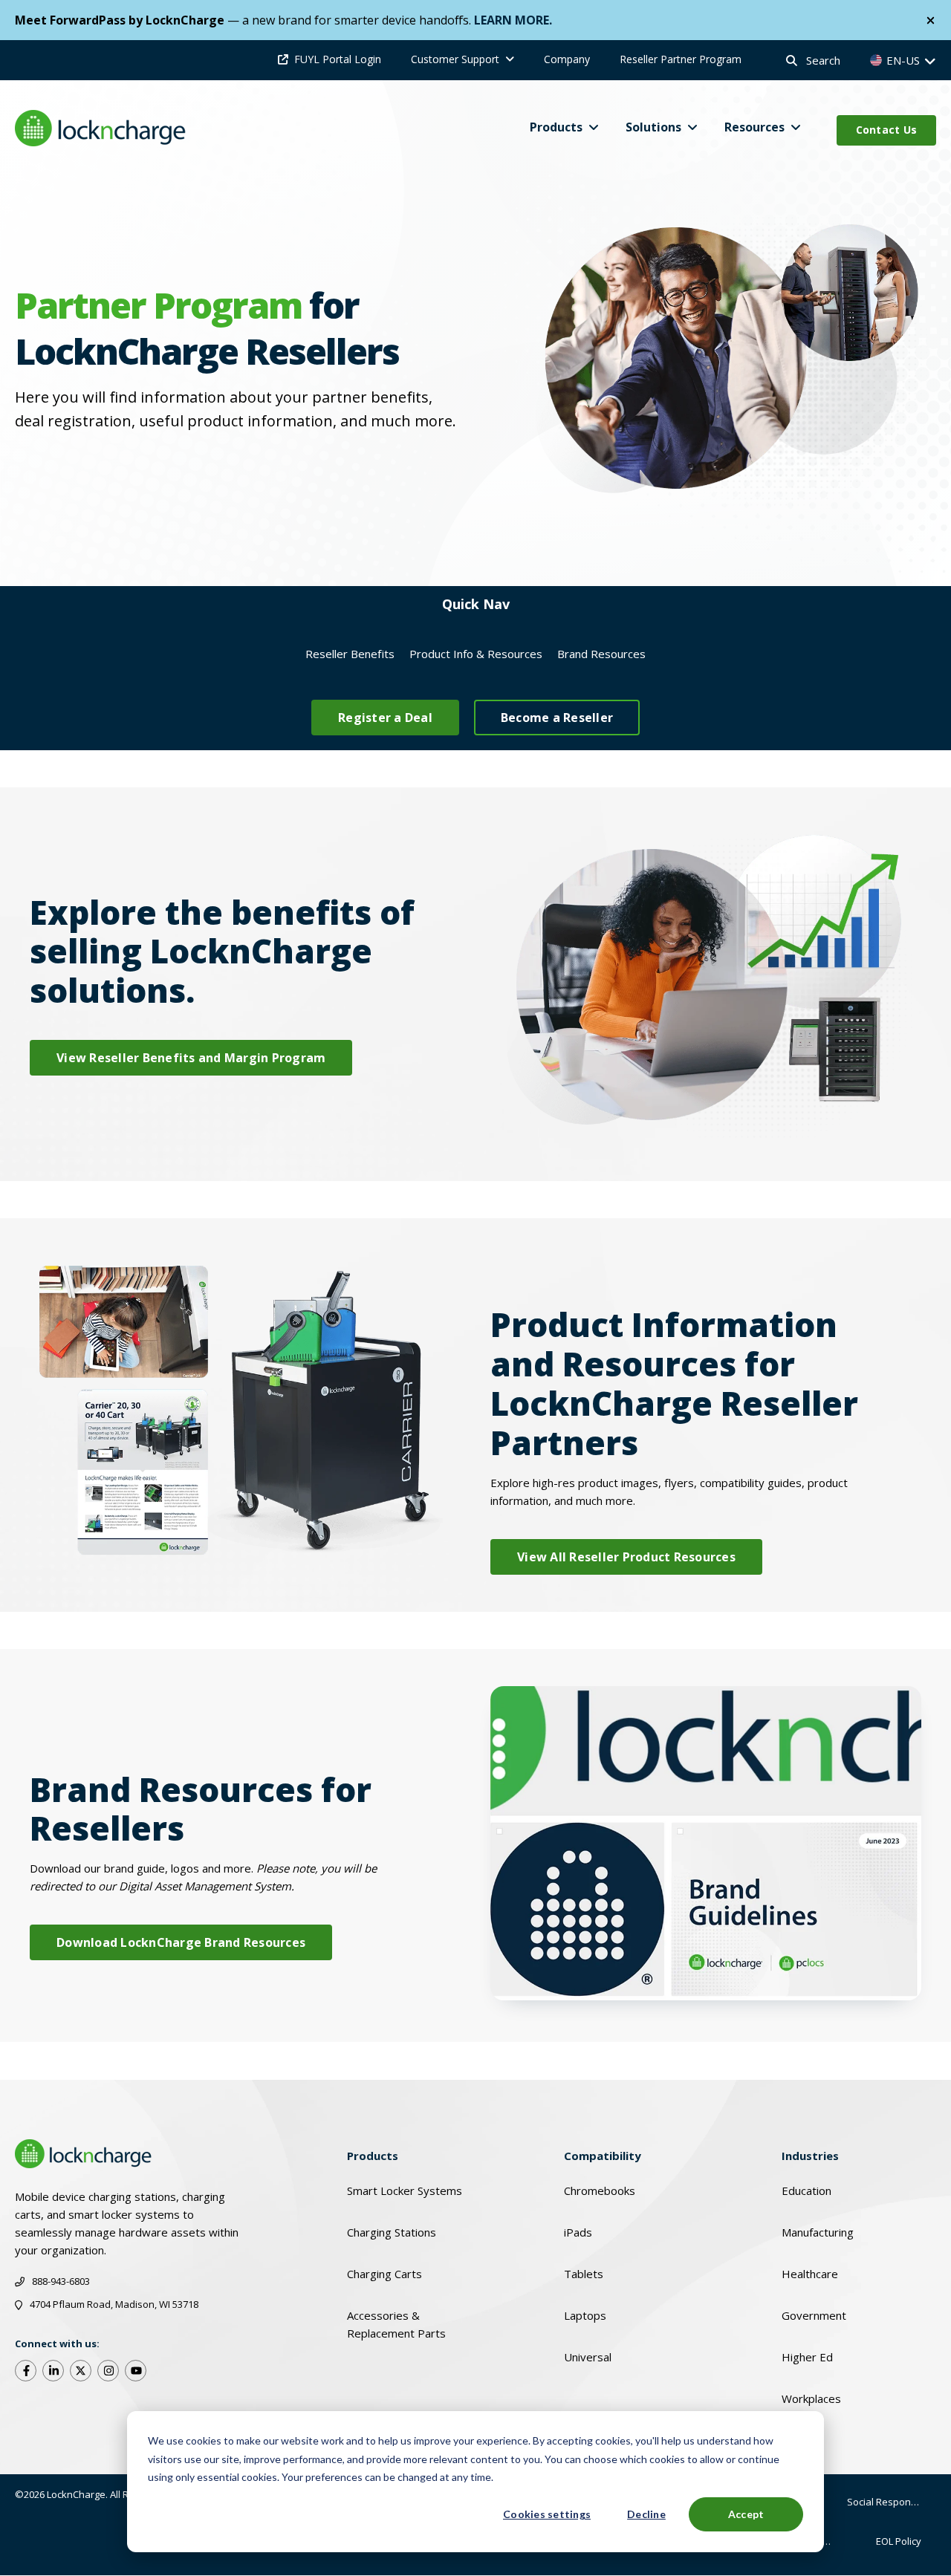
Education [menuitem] (806, 2190)
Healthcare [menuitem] (810, 2274)
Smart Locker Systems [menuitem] (405, 2190)
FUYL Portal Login (338, 59)
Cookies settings (547, 2514)
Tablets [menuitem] (584, 2274)
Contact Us (887, 130)
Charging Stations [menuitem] (392, 2232)
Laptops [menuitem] (585, 2315)
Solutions (653, 127)
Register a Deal (385, 718)
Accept (746, 2514)
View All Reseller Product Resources (626, 1557)
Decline (646, 2514)
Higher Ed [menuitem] (807, 2357)
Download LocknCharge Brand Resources (181, 1942)
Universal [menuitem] (588, 2357)
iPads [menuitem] (578, 2232)
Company (567, 59)
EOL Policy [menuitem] (899, 2541)
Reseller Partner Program (681, 59)
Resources (754, 127)
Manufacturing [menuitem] (818, 2232)
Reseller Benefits (350, 654)
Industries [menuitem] (810, 2156)
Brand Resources (601, 654)
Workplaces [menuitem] (811, 2398)
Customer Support (455, 59)
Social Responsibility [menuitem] (892, 2502)
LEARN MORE (512, 20)
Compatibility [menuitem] (603, 2156)
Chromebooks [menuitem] (600, 2190)
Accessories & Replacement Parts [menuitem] (396, 2324)
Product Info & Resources (476, 654)
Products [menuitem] (373, 2156)
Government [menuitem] (814, 2315)
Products (556, 127)
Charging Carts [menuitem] (384, 2274)
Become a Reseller (557, 718)
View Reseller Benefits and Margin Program (191, 1058)
